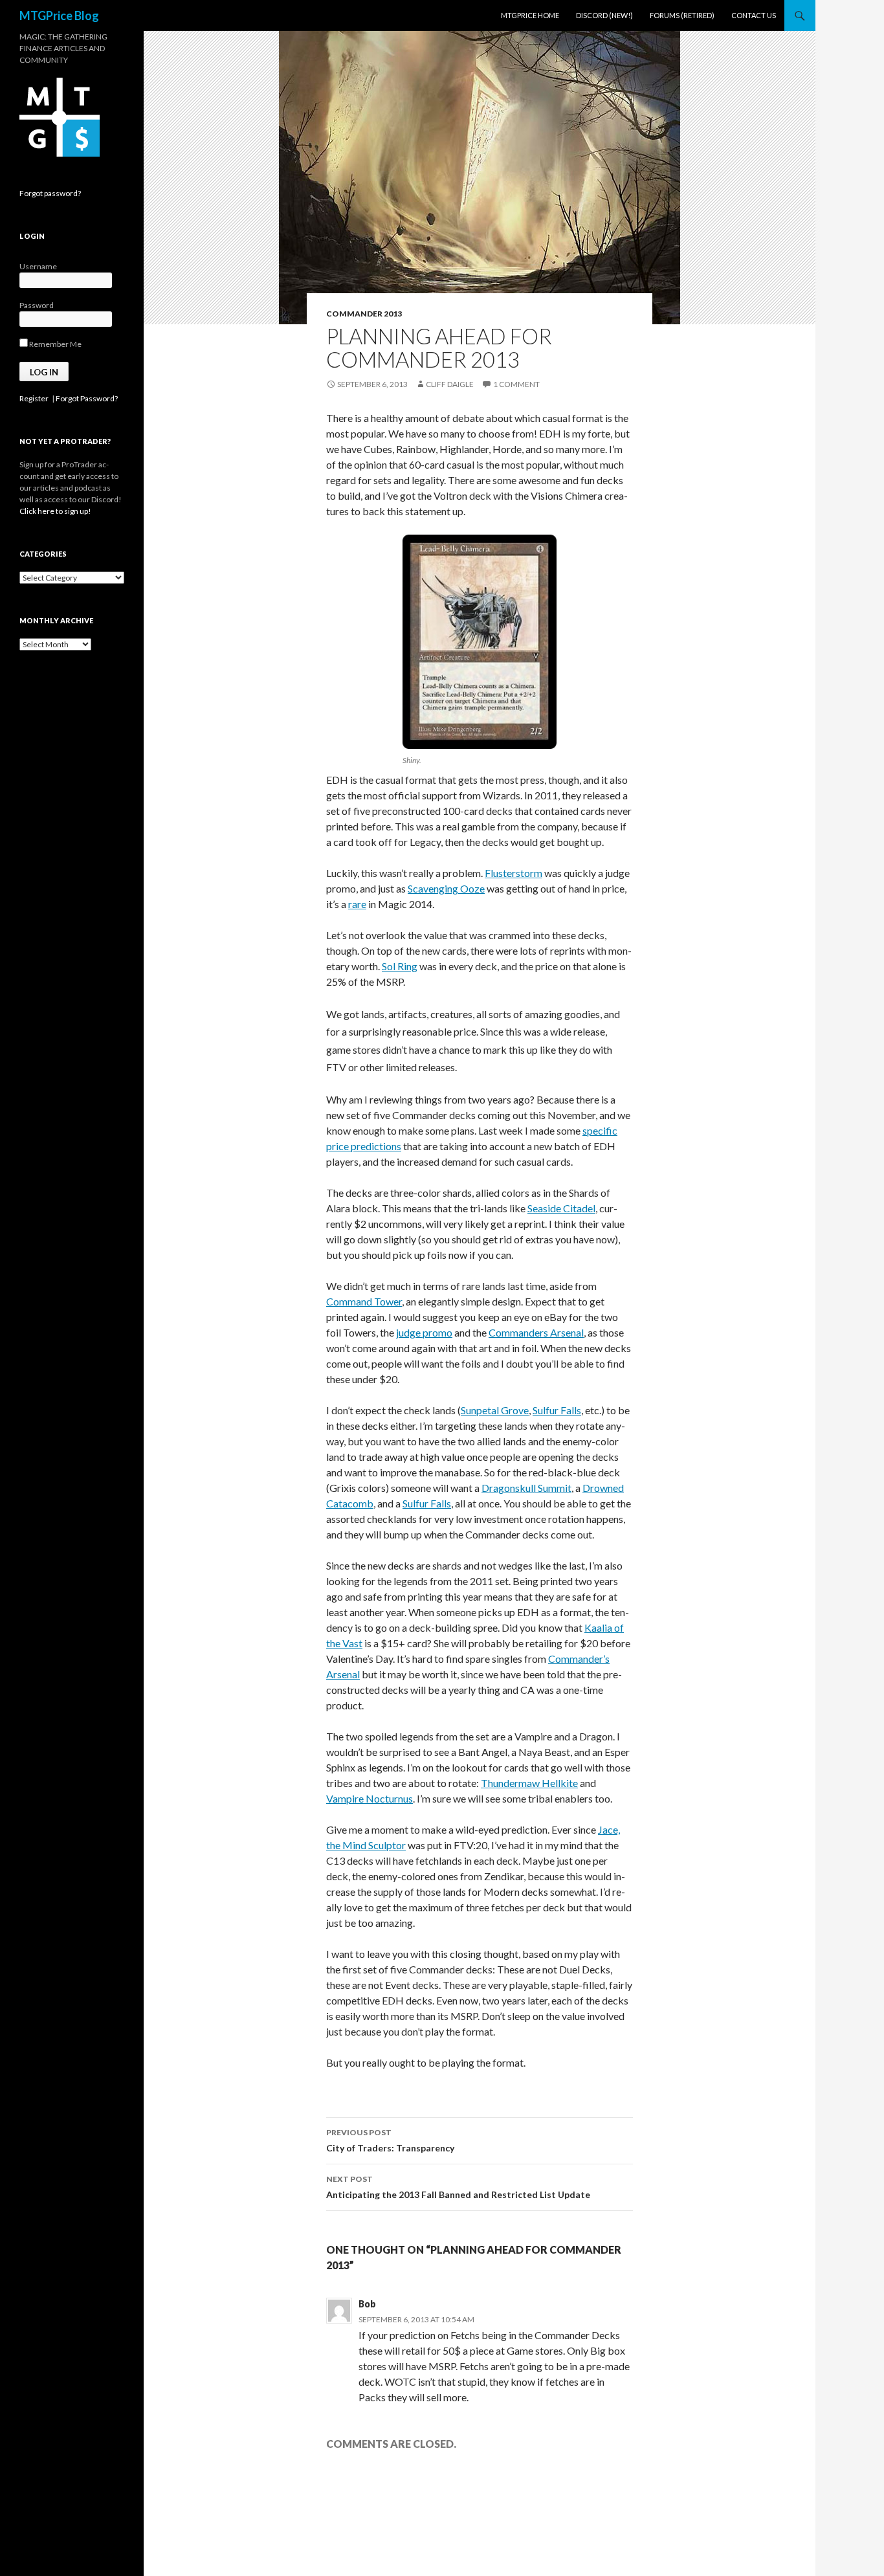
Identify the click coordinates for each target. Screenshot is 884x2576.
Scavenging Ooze (446, 888)
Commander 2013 (364, 314)
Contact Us (754, 15)
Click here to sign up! (55, 511)
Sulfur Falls (557, 1410)
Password (37, 305)
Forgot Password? (87, 398)
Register (34, 398)
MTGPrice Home (530, 15)
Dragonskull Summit (526, 1488)
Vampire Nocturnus (370, 1798)
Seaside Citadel (561, 1208)
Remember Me (55, 344)
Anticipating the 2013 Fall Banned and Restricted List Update (458, 2187)
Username (38, 266)
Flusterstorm (514, 873)
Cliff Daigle (450, 384)
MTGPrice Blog (59, 16)
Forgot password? (50, 193)
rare (357, 904)
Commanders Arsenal (536, 1332)
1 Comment (516, 384)
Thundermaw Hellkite (529, 1783)
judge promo (424, 1332)
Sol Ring (400, 966)
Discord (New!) (604, 15)
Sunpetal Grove (495, 1410)
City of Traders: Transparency (390, 2140)
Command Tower (364, 1301)
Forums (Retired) (682, 15)
